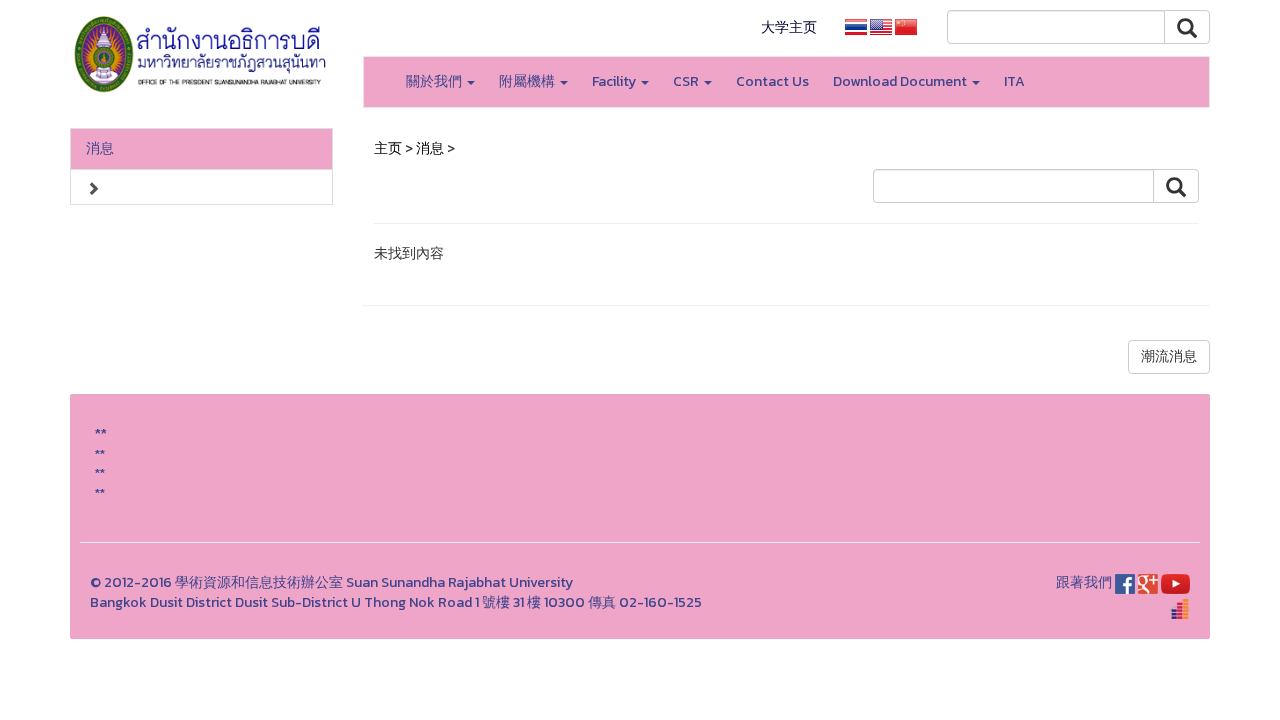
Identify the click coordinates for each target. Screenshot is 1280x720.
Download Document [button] (901, 81)
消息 (100, 148)
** (100, 453)
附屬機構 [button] (528, 81)
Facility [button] (615, 81)
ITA (1014, 81)
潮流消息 (1169, 356)
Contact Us (772, 81)
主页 (388, 148)
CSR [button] (687, 81)
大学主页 (789, 27)
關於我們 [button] (435, 81)
